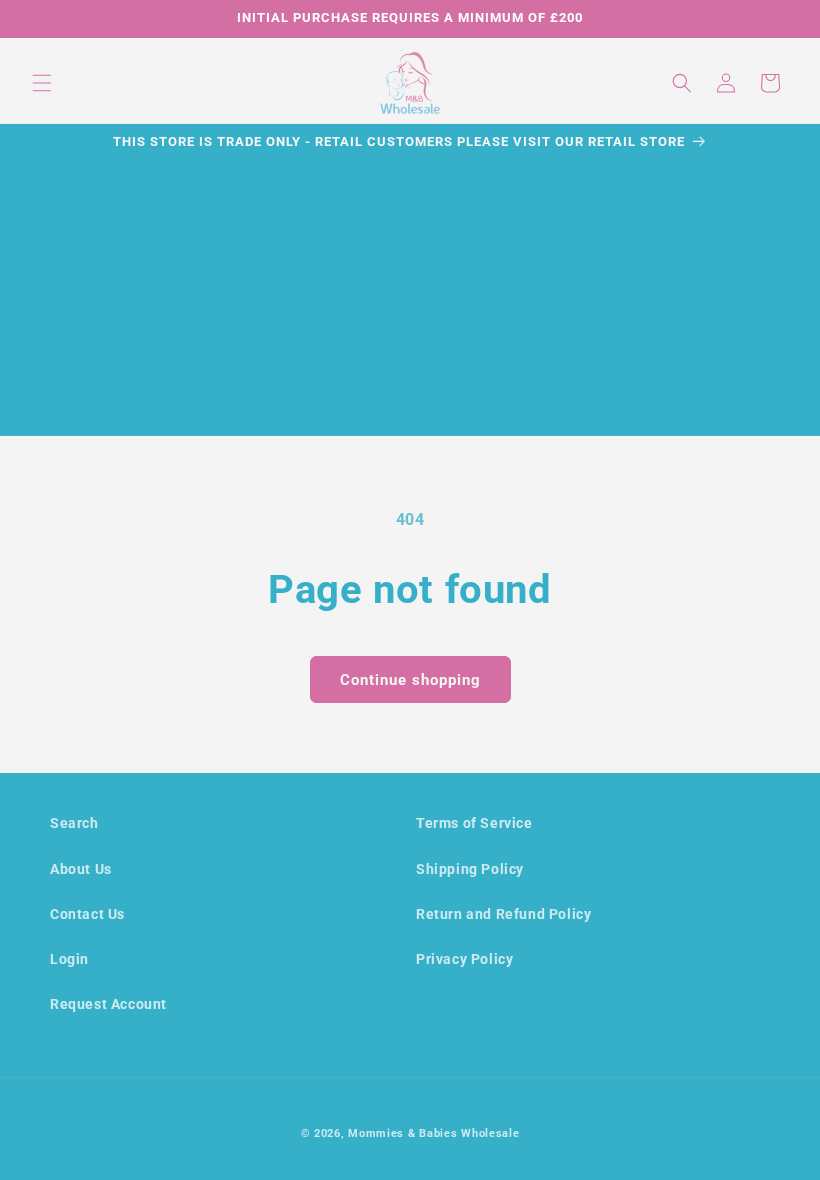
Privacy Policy (464, 959)
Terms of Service (474, 823)
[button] (42, 83)
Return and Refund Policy (503, 914)
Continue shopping (410, 680)
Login (69, 959)
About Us (81, 869)
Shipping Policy (470, 869)
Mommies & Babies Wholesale (433, 1133)
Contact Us (87, 914)
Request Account (108, 1004)
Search (74, 823)
